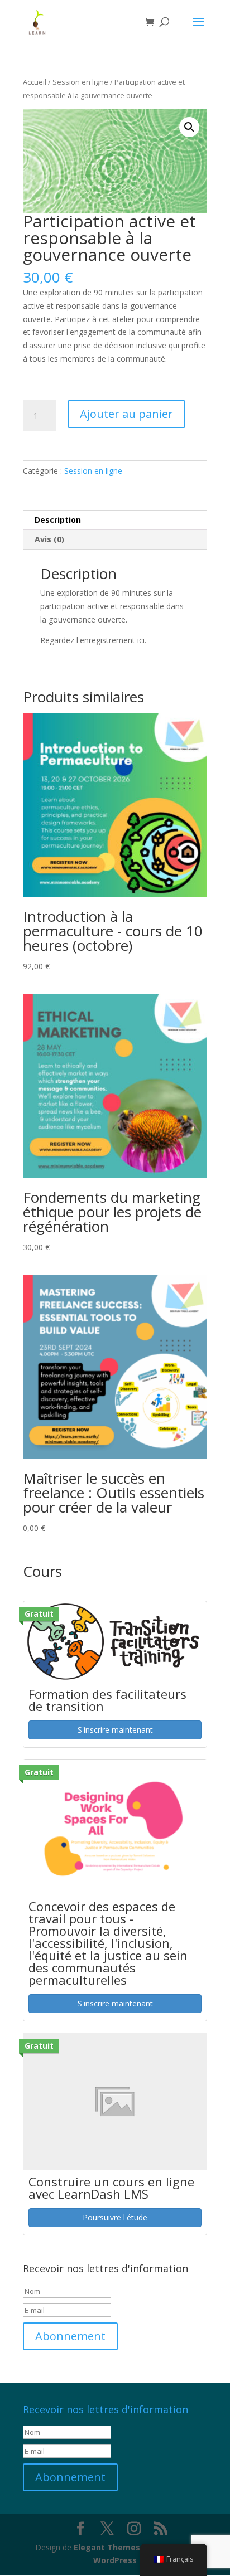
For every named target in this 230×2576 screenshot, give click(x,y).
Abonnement (70, 2336)
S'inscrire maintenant (115, 1730)
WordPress (115, 2560)
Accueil (35, 82)
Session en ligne (80, 82)
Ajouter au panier (126, 414)
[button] (189, 127)
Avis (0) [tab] (49, 539)
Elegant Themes (107, 2547)
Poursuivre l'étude (115, 2217)
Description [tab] (58, 520)
